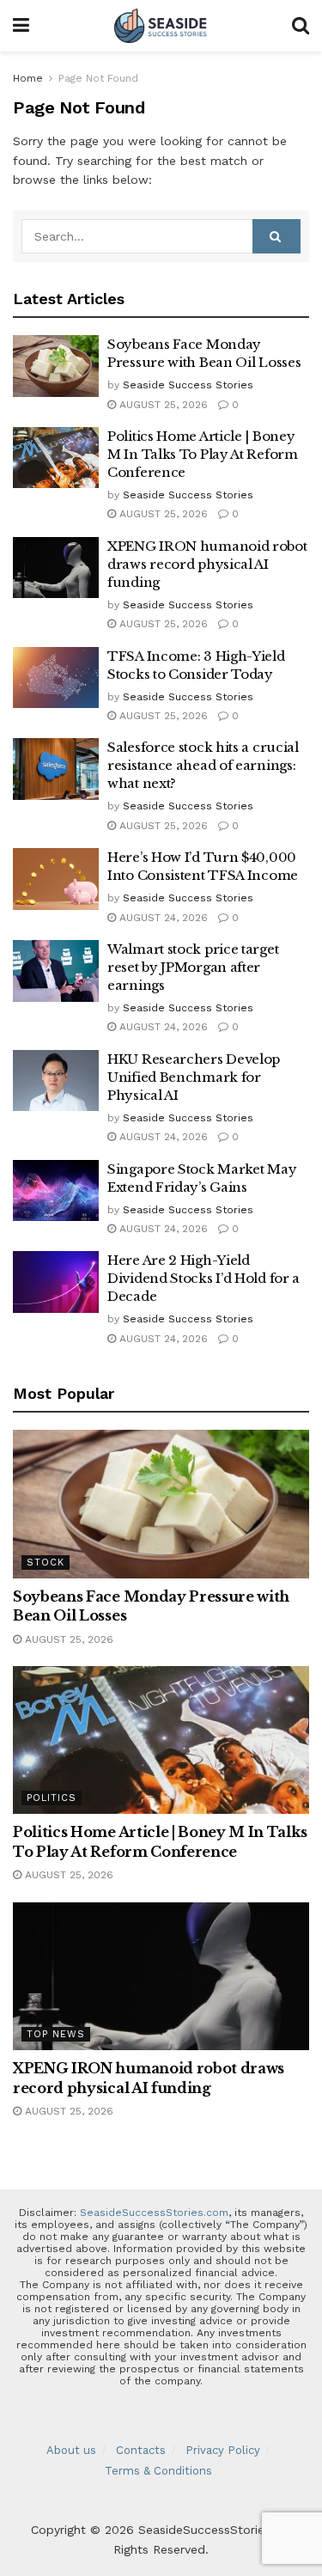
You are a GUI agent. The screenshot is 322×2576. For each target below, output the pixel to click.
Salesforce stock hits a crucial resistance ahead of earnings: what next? (203, 765)
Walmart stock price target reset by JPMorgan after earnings (193, 967)
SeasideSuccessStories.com (154, 2213)
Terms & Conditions (158, 2471)
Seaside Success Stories (188, 385)
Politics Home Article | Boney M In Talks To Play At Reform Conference (203, 454)
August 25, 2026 (162, 405)
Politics (52, 1798)
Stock (46, 1563)
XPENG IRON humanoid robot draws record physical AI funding (207, 564)
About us (71, 2450)
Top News (56, 2034)
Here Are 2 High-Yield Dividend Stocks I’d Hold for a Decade (204, 1278)
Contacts (141, 2450)
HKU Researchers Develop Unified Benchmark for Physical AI (194, 1077)
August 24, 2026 (162, 918)
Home (28, 78)
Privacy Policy (223, 2450)
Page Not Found (98, 78)
